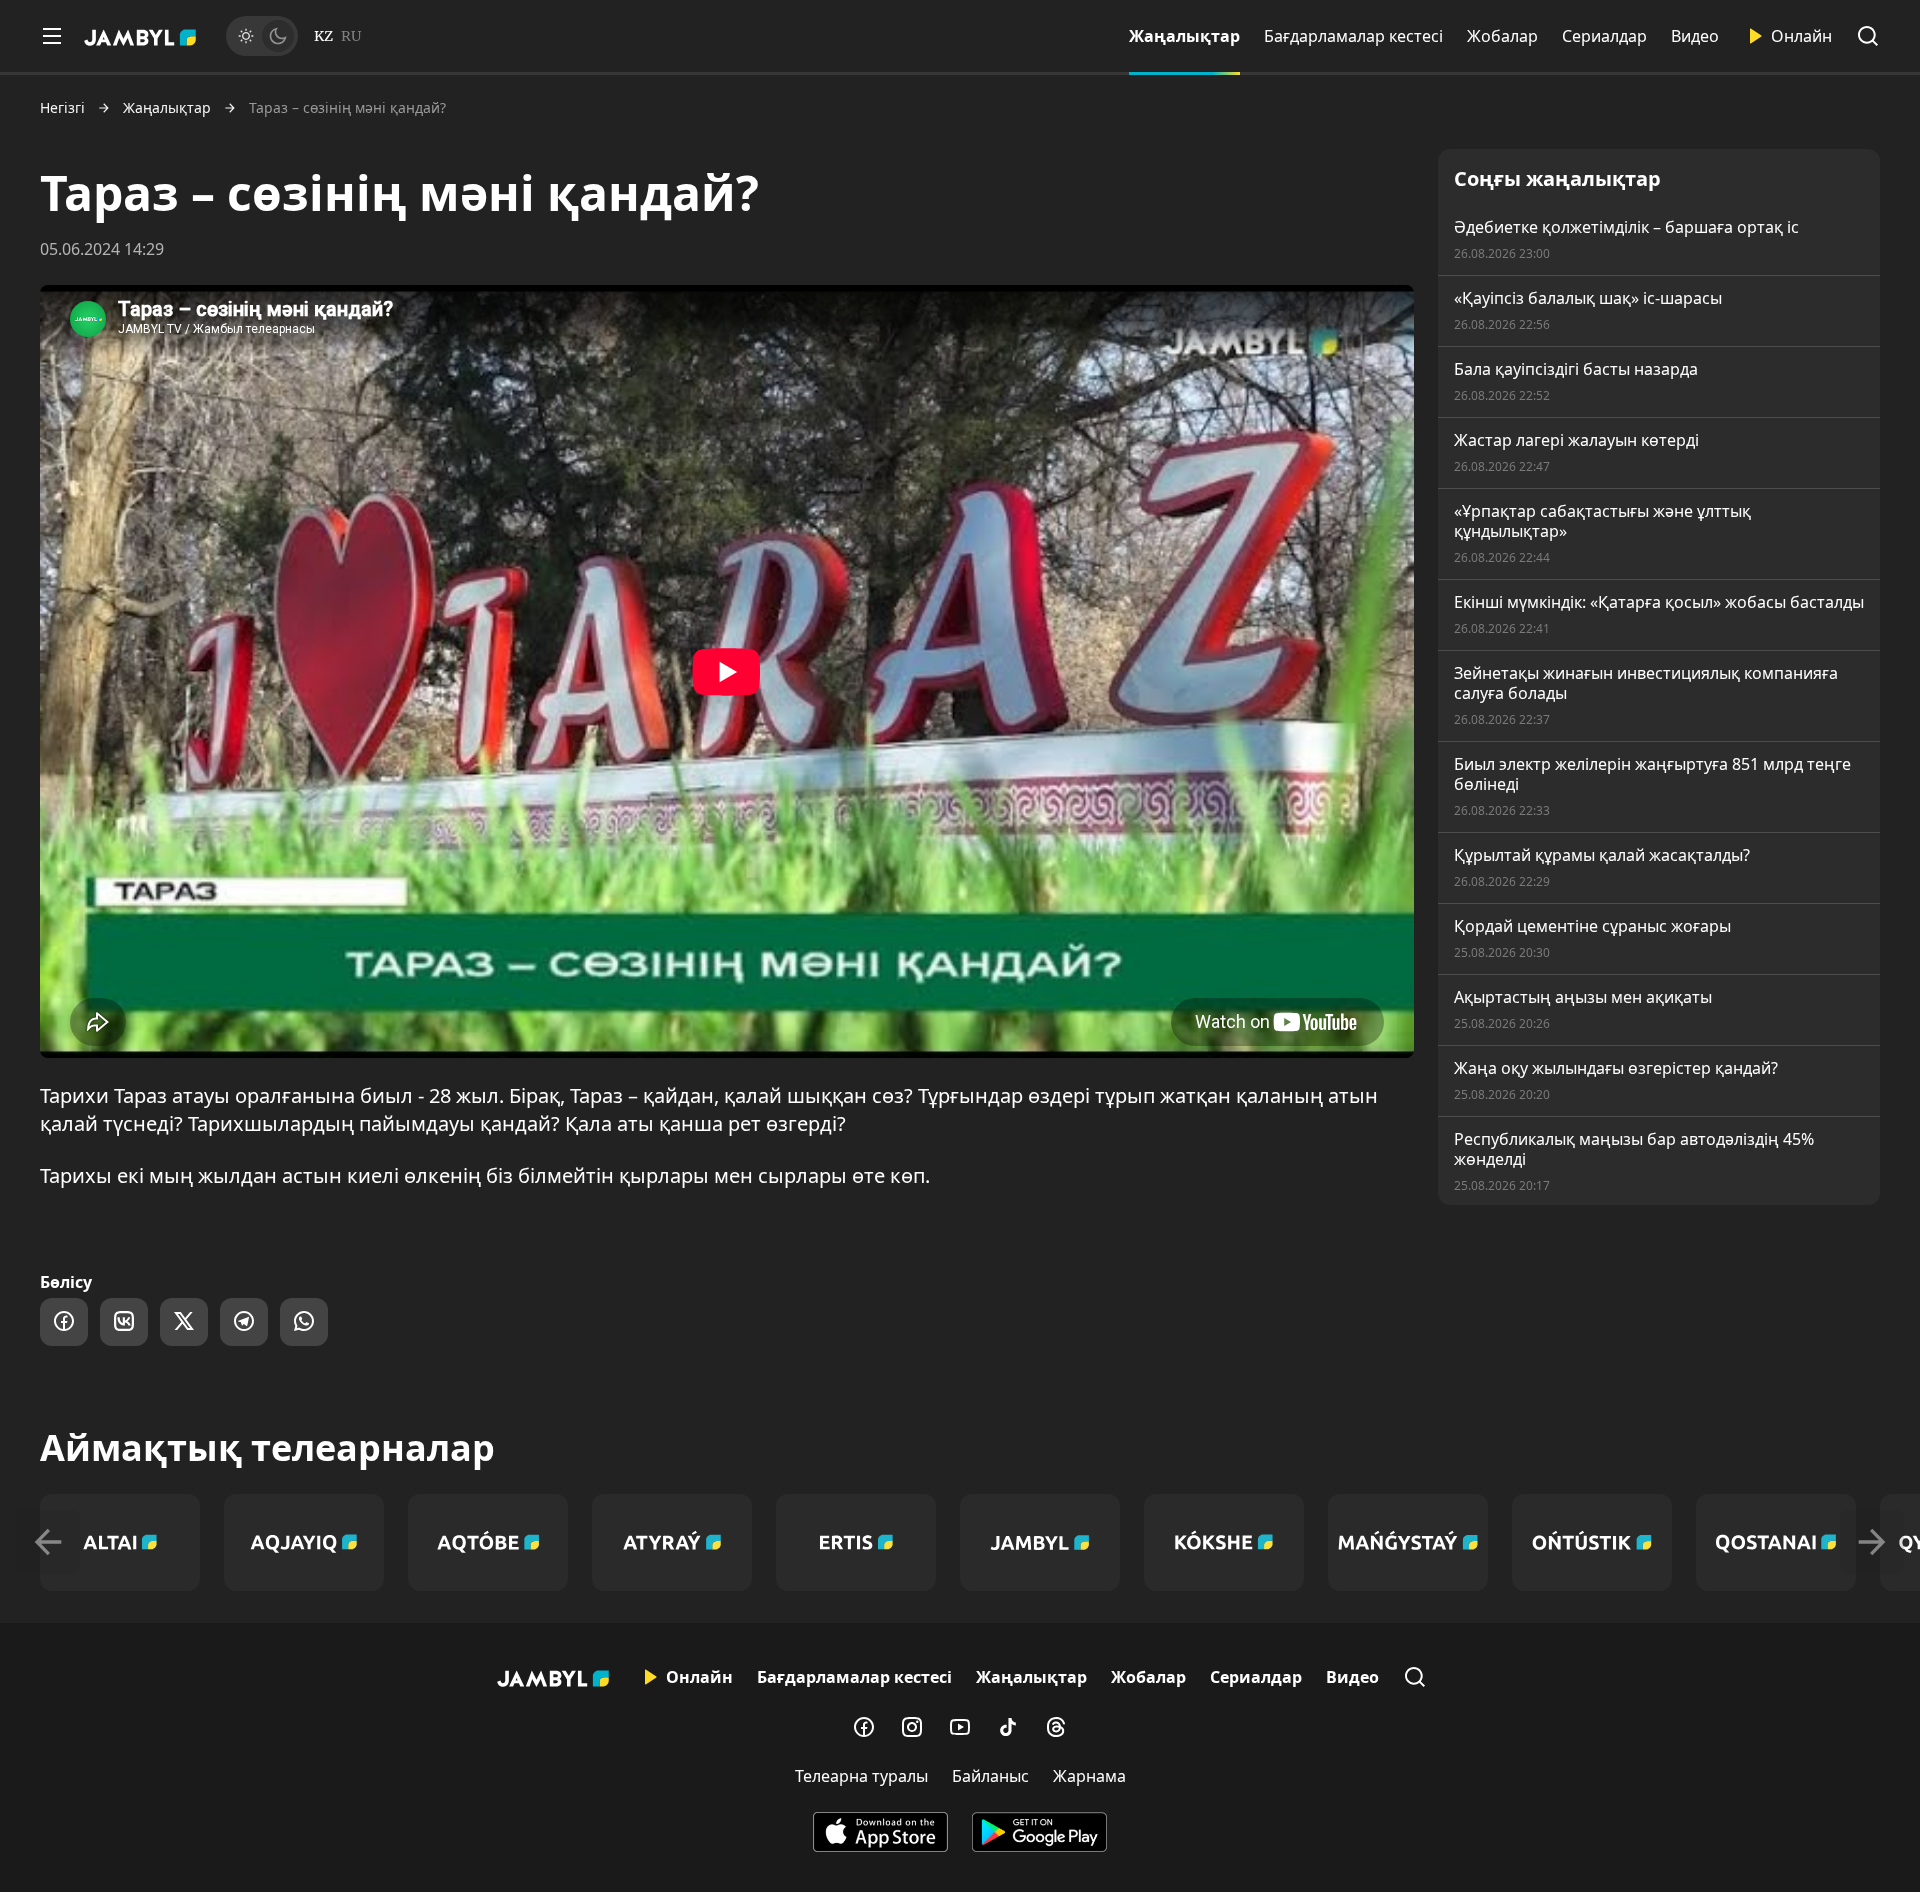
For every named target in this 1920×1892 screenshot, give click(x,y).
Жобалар (1502, 36)
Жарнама (1089, 1776)
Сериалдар (1604, 36)
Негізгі (62, 108)
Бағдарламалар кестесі (1353, 36)
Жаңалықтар (1184, 36)
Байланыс (990, 1776)
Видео (1695, 36)
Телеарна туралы (861, 1776)
